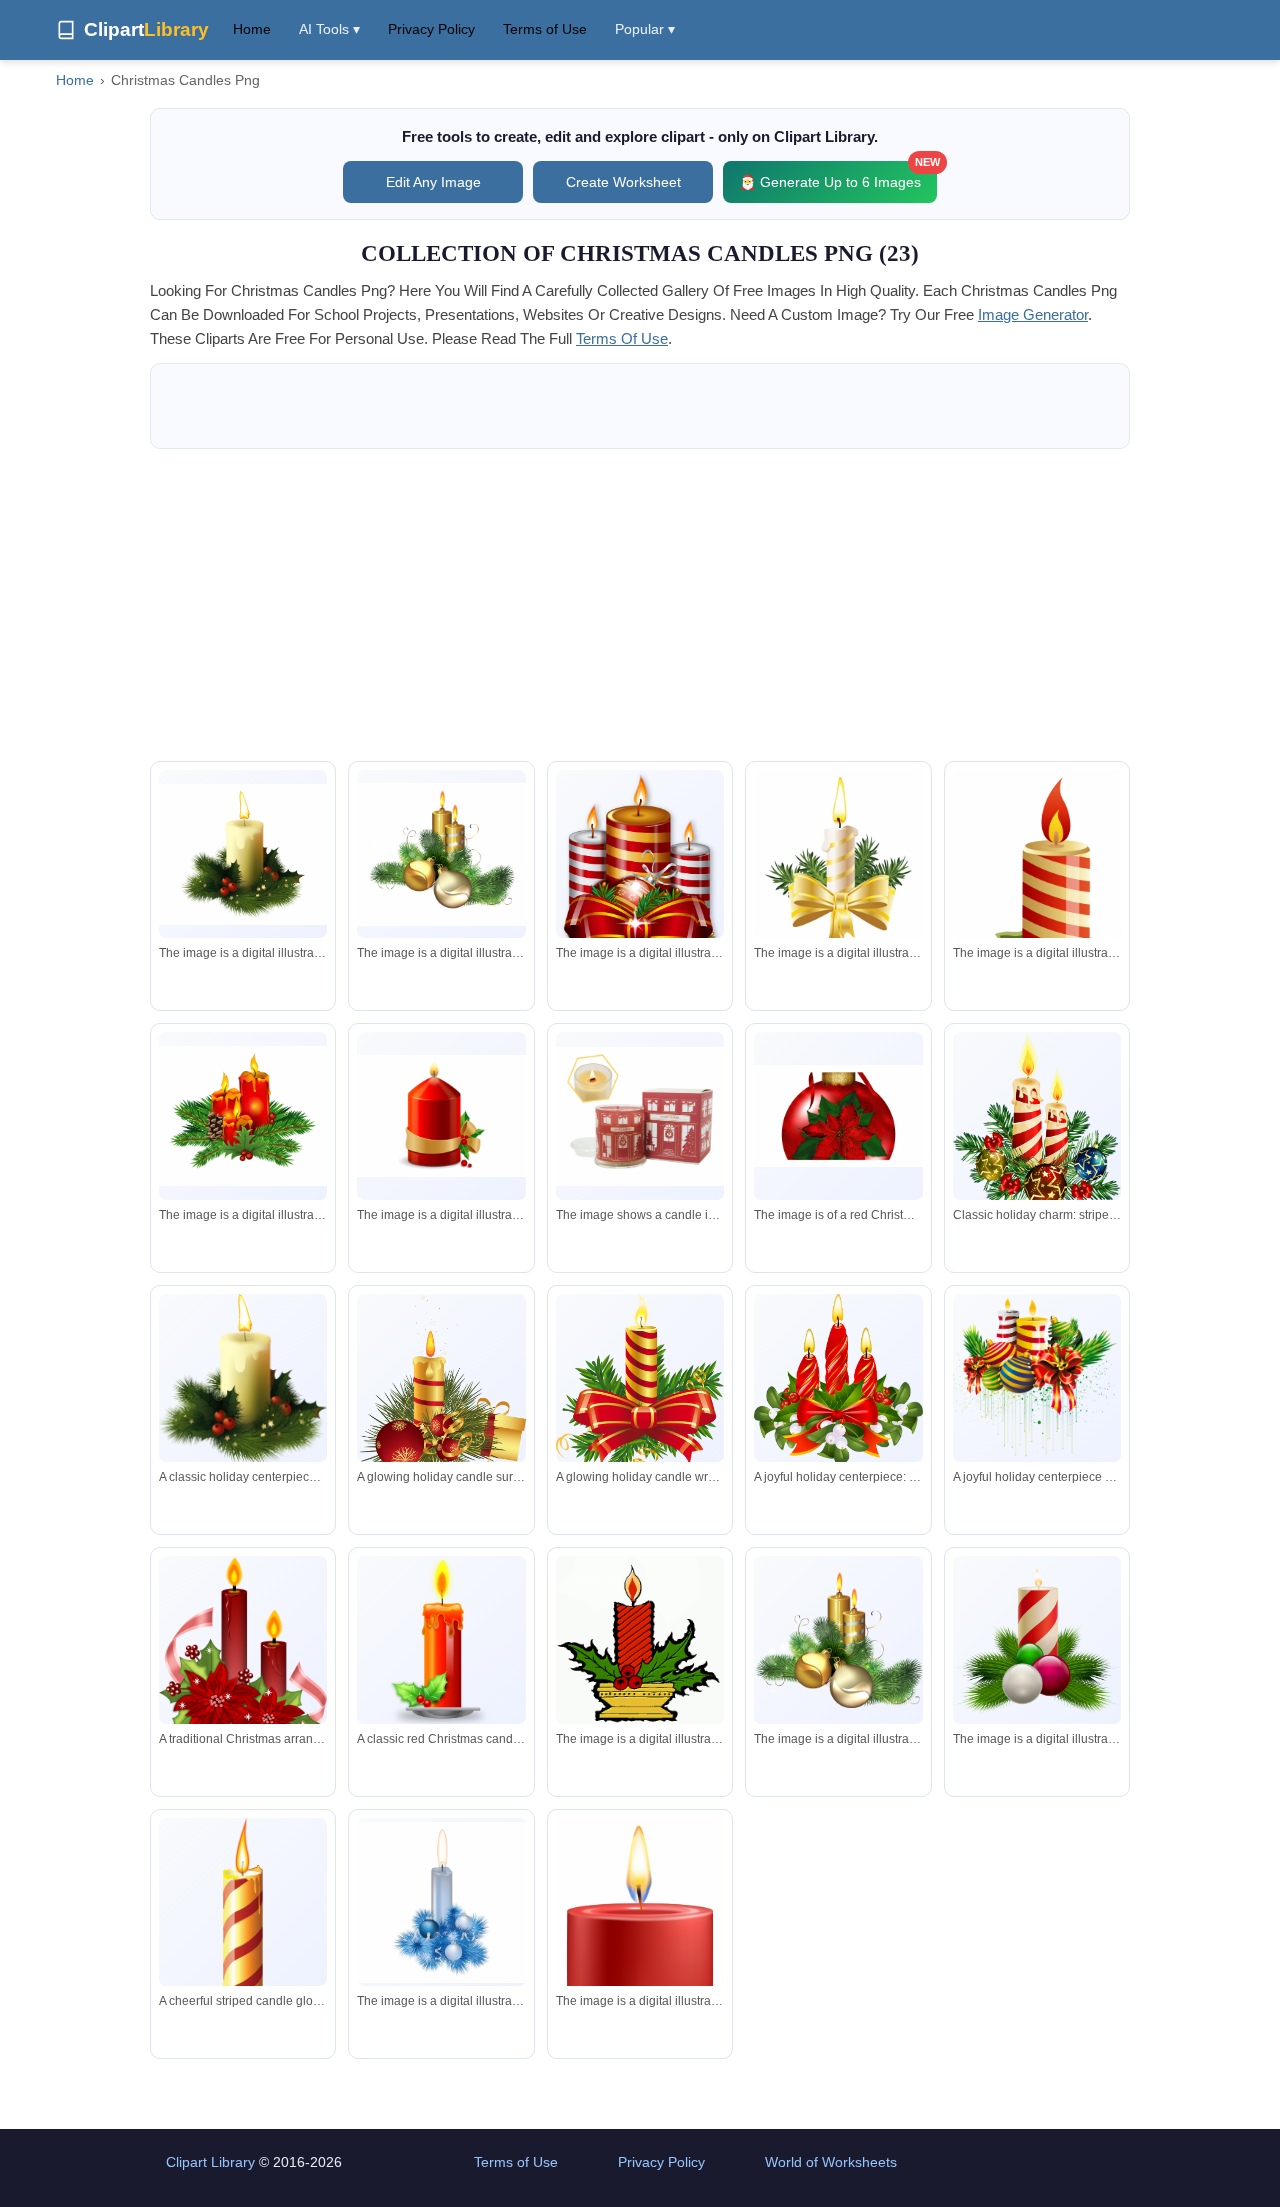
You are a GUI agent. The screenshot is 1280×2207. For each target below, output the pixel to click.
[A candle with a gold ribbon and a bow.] (838, 876)
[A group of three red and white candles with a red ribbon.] (640, 875)
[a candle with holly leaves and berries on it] (640, 1640)
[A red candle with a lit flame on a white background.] (640, 1931)
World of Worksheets (831, 2162)
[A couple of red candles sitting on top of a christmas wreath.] (243, 1115)
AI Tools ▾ (329, 29)
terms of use (622, 338)
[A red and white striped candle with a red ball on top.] (1037, 901)
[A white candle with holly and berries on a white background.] (243, 854)
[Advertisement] (640, 605)
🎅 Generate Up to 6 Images (838, 175)
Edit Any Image (433, 182)
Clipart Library (210, 2162)
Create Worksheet (623, 182)
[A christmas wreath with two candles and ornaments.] (838, 1640)
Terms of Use (545, 29)
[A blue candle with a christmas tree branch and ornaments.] (441, 1902)
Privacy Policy (431, 29)
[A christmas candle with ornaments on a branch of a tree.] (1037, 1640)
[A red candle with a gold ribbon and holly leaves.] (441, 1116)
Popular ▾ (645, 29)
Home (252, 29)
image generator (1033, 314)
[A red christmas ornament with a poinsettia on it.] (838, 1116)
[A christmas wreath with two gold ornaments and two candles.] (441, 854)
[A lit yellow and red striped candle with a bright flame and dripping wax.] (243, 1920)
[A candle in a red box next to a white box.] (640, 1116)
